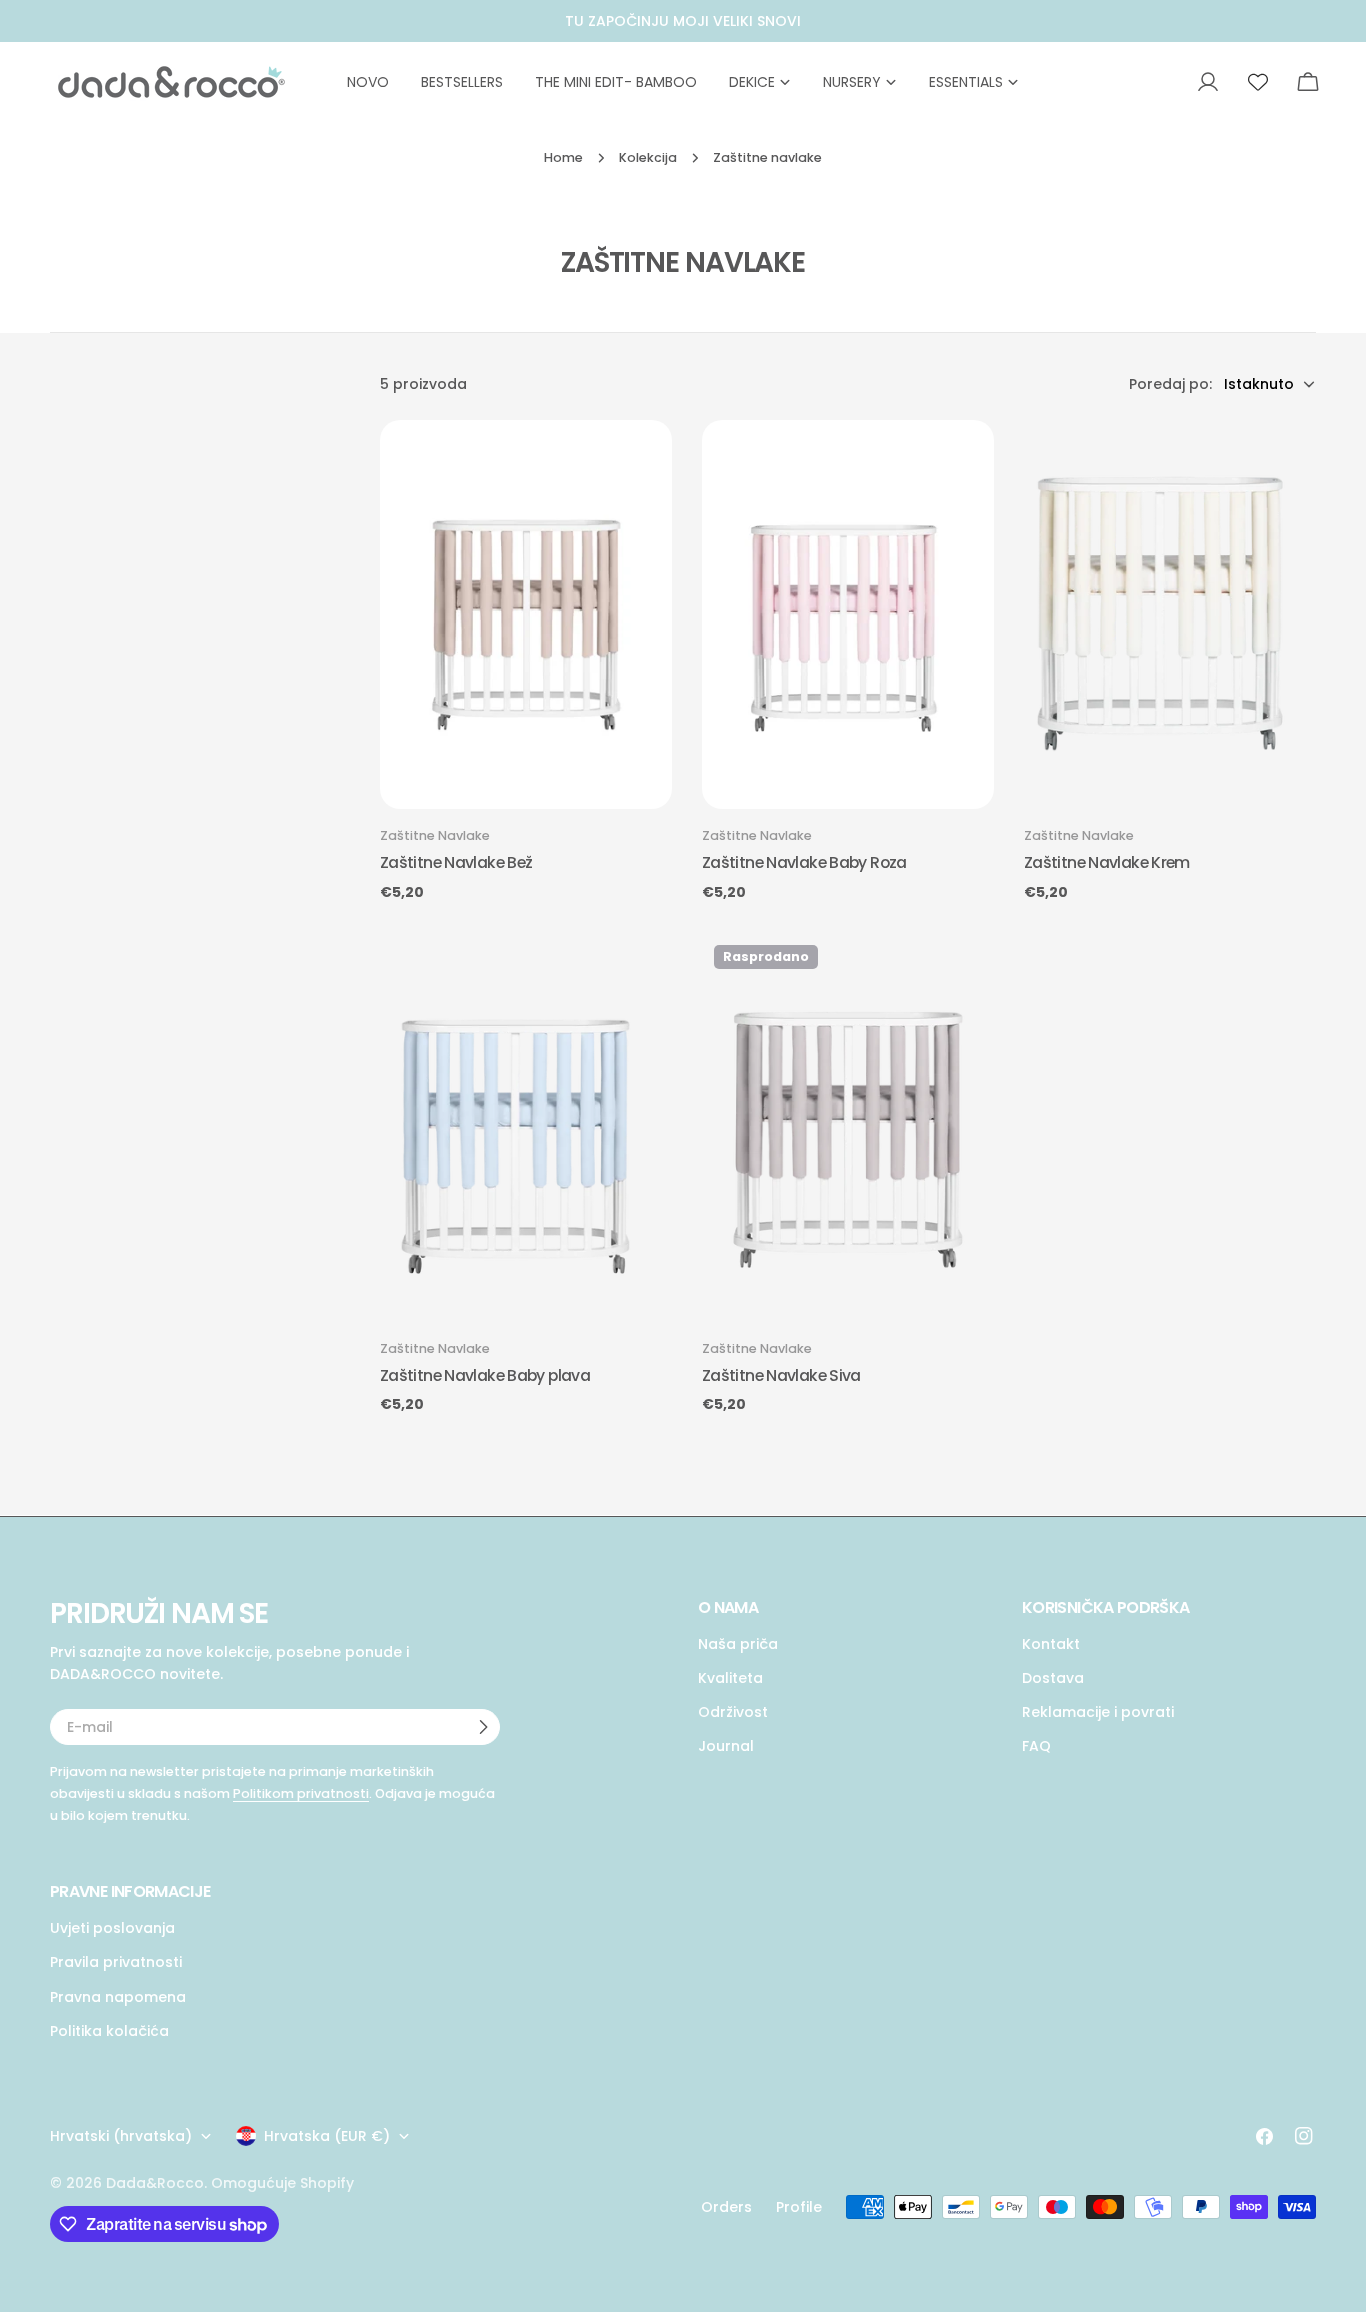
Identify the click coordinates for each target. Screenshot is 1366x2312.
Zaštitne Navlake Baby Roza (804, 862)
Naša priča (738, 1644)
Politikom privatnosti (301, 1793)
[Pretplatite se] (483, 1727)
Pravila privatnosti (116, 1962)
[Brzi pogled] (649, 458)
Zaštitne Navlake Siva (781, 1375)
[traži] (1160, 82)
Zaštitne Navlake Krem (1107, 862)
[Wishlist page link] (1258, 82)
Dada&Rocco (155, 2183)
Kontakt (1051, 1644)
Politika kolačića (109, 2030)
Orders (726, 2207)
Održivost (733, 1712)
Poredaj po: (1170, 384)
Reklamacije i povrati (1098, 1712)
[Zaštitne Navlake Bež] (526, 614)
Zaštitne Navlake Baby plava (485, 1375)
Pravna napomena (118, 1996)
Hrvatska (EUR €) (327, 2136)
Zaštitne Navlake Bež (456, 862)
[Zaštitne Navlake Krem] (1170, 614)
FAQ (1036, 1746)
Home (563, 157)
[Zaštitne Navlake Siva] (848, 1127)
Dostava (1053, 1678)
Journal (726, 1746)
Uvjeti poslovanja (112, 1928)
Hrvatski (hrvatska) (121, 2136)
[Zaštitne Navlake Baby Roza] (848, 614)
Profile (799, 2207)
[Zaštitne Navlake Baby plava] (526, 1127)
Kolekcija (648, 157)
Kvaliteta (730, 1678)
